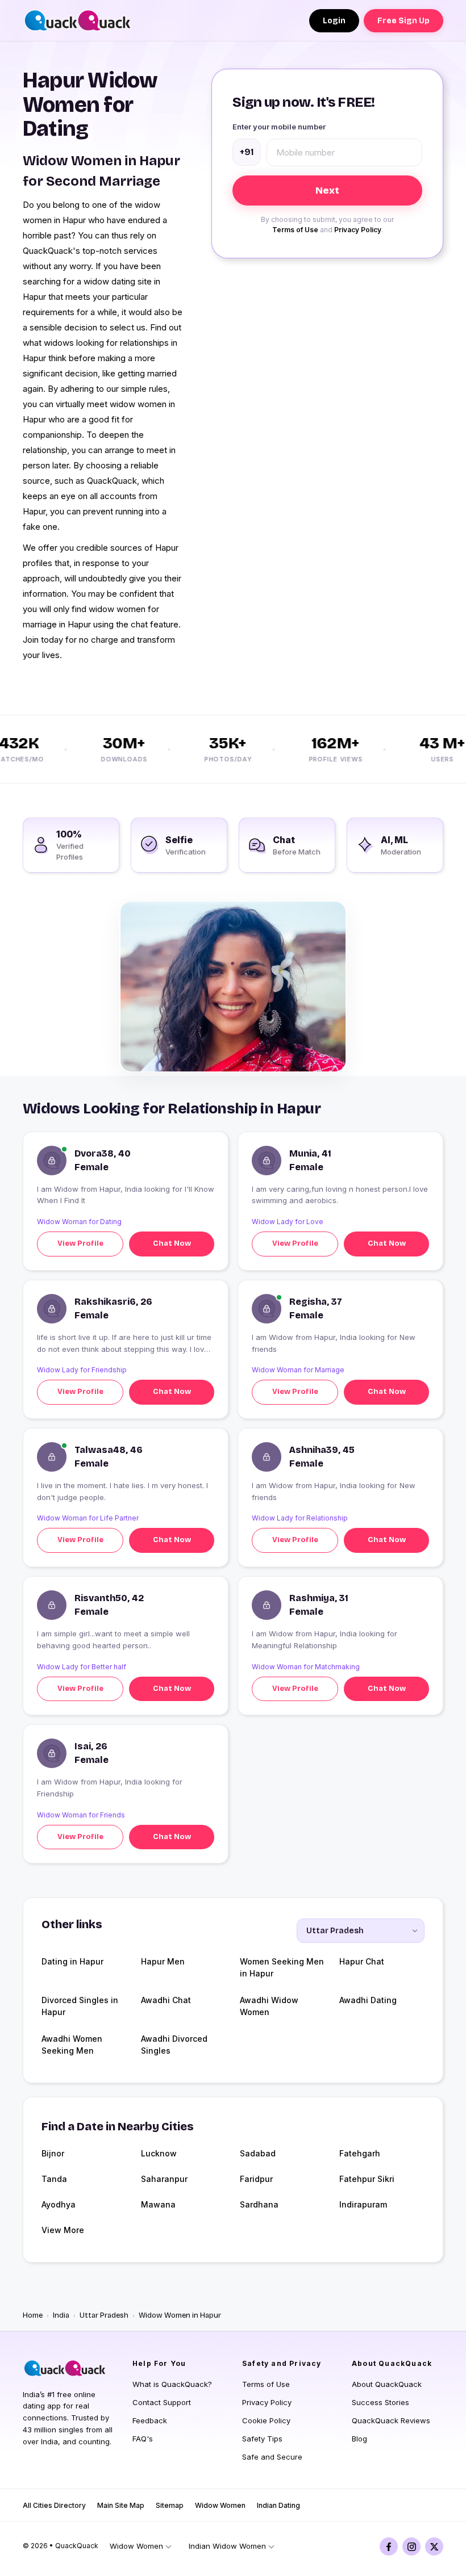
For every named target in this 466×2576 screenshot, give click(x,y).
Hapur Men (163, 1961)
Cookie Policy (266, 2420)
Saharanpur (164, 2179)
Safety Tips (262, 2439)
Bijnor (53, 2153)
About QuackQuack (387, 2384)
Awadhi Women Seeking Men (72, 2045)
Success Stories (380, 2402)
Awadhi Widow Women (269, 2006)
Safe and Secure (272, 2457)
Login (334, 21)
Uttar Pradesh (104, 2315)
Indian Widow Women (227, 2546)
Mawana (158, 2204)
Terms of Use (295, 230)
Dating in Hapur (72, 1961)
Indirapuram (363, 2204)
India (61, 2315)
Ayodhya (59, 2204)
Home (33, 2315)
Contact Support (162, 2402)
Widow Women (220, 2505)
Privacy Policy (358, 230)
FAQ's (143, 2439)
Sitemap (170, 2505)
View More (63, 2230)
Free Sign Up (403, 21)
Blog (359, 2439)
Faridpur (256, 2179)
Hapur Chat (362, 1961)
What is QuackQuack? (172, 2384)
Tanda (54, 2179)
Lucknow (159, 2153)
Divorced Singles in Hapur (80, 2006)
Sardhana (259, 2204)
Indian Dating (278, 2505)
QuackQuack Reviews (391, 2420)
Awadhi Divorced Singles (174, 2045)
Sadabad (258, 2153)
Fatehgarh (360, 2153)
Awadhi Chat (166, 2000)
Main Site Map (121, 2505)
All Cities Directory (54, 2505)
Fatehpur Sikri (367, 2179)
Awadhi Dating (368, 2000)
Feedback (150, 2420)
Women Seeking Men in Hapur (282, 1967)
